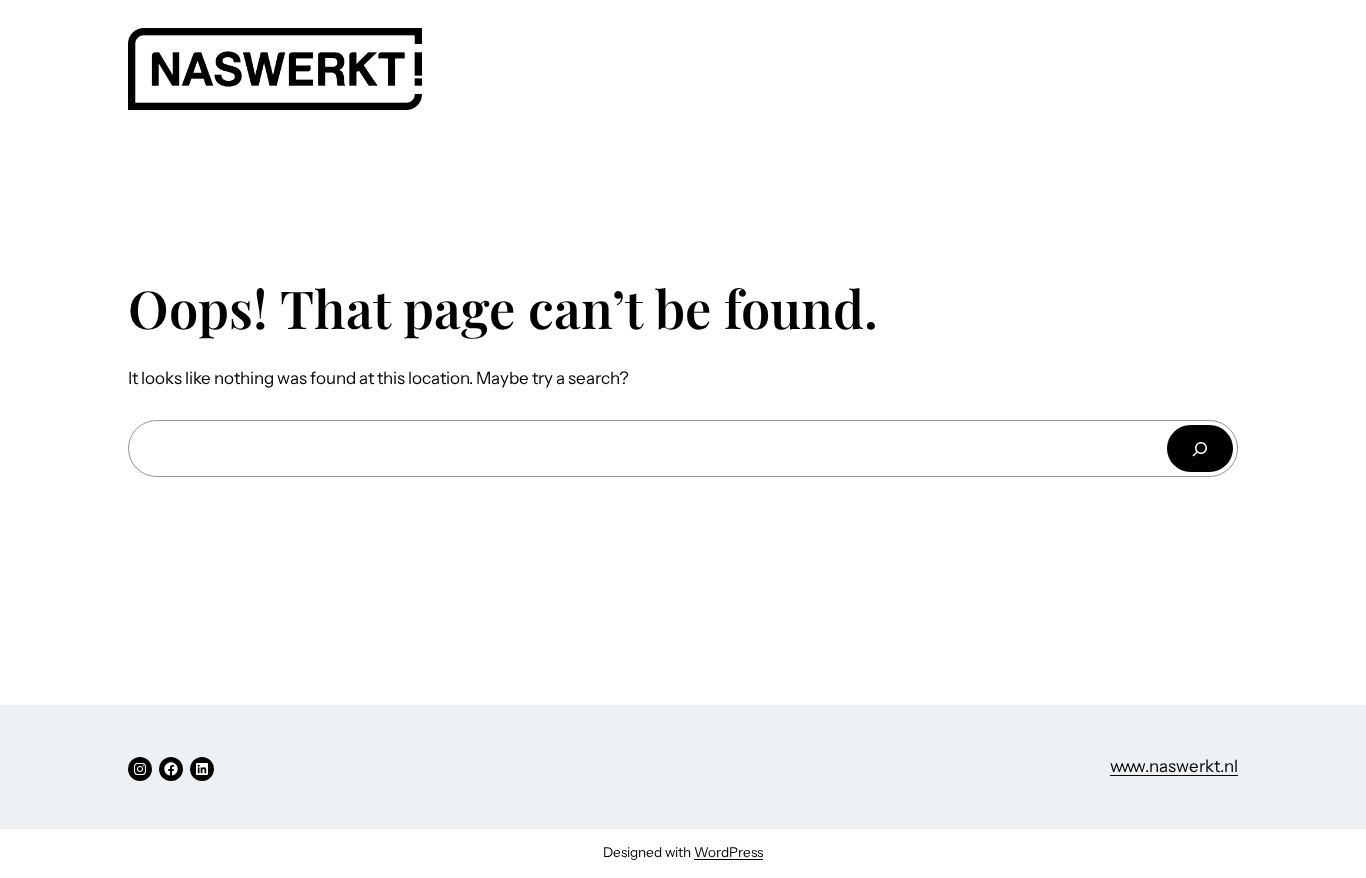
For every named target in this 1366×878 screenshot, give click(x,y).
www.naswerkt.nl (1174, 766)
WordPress (728, 852)
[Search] (1200, 448)
